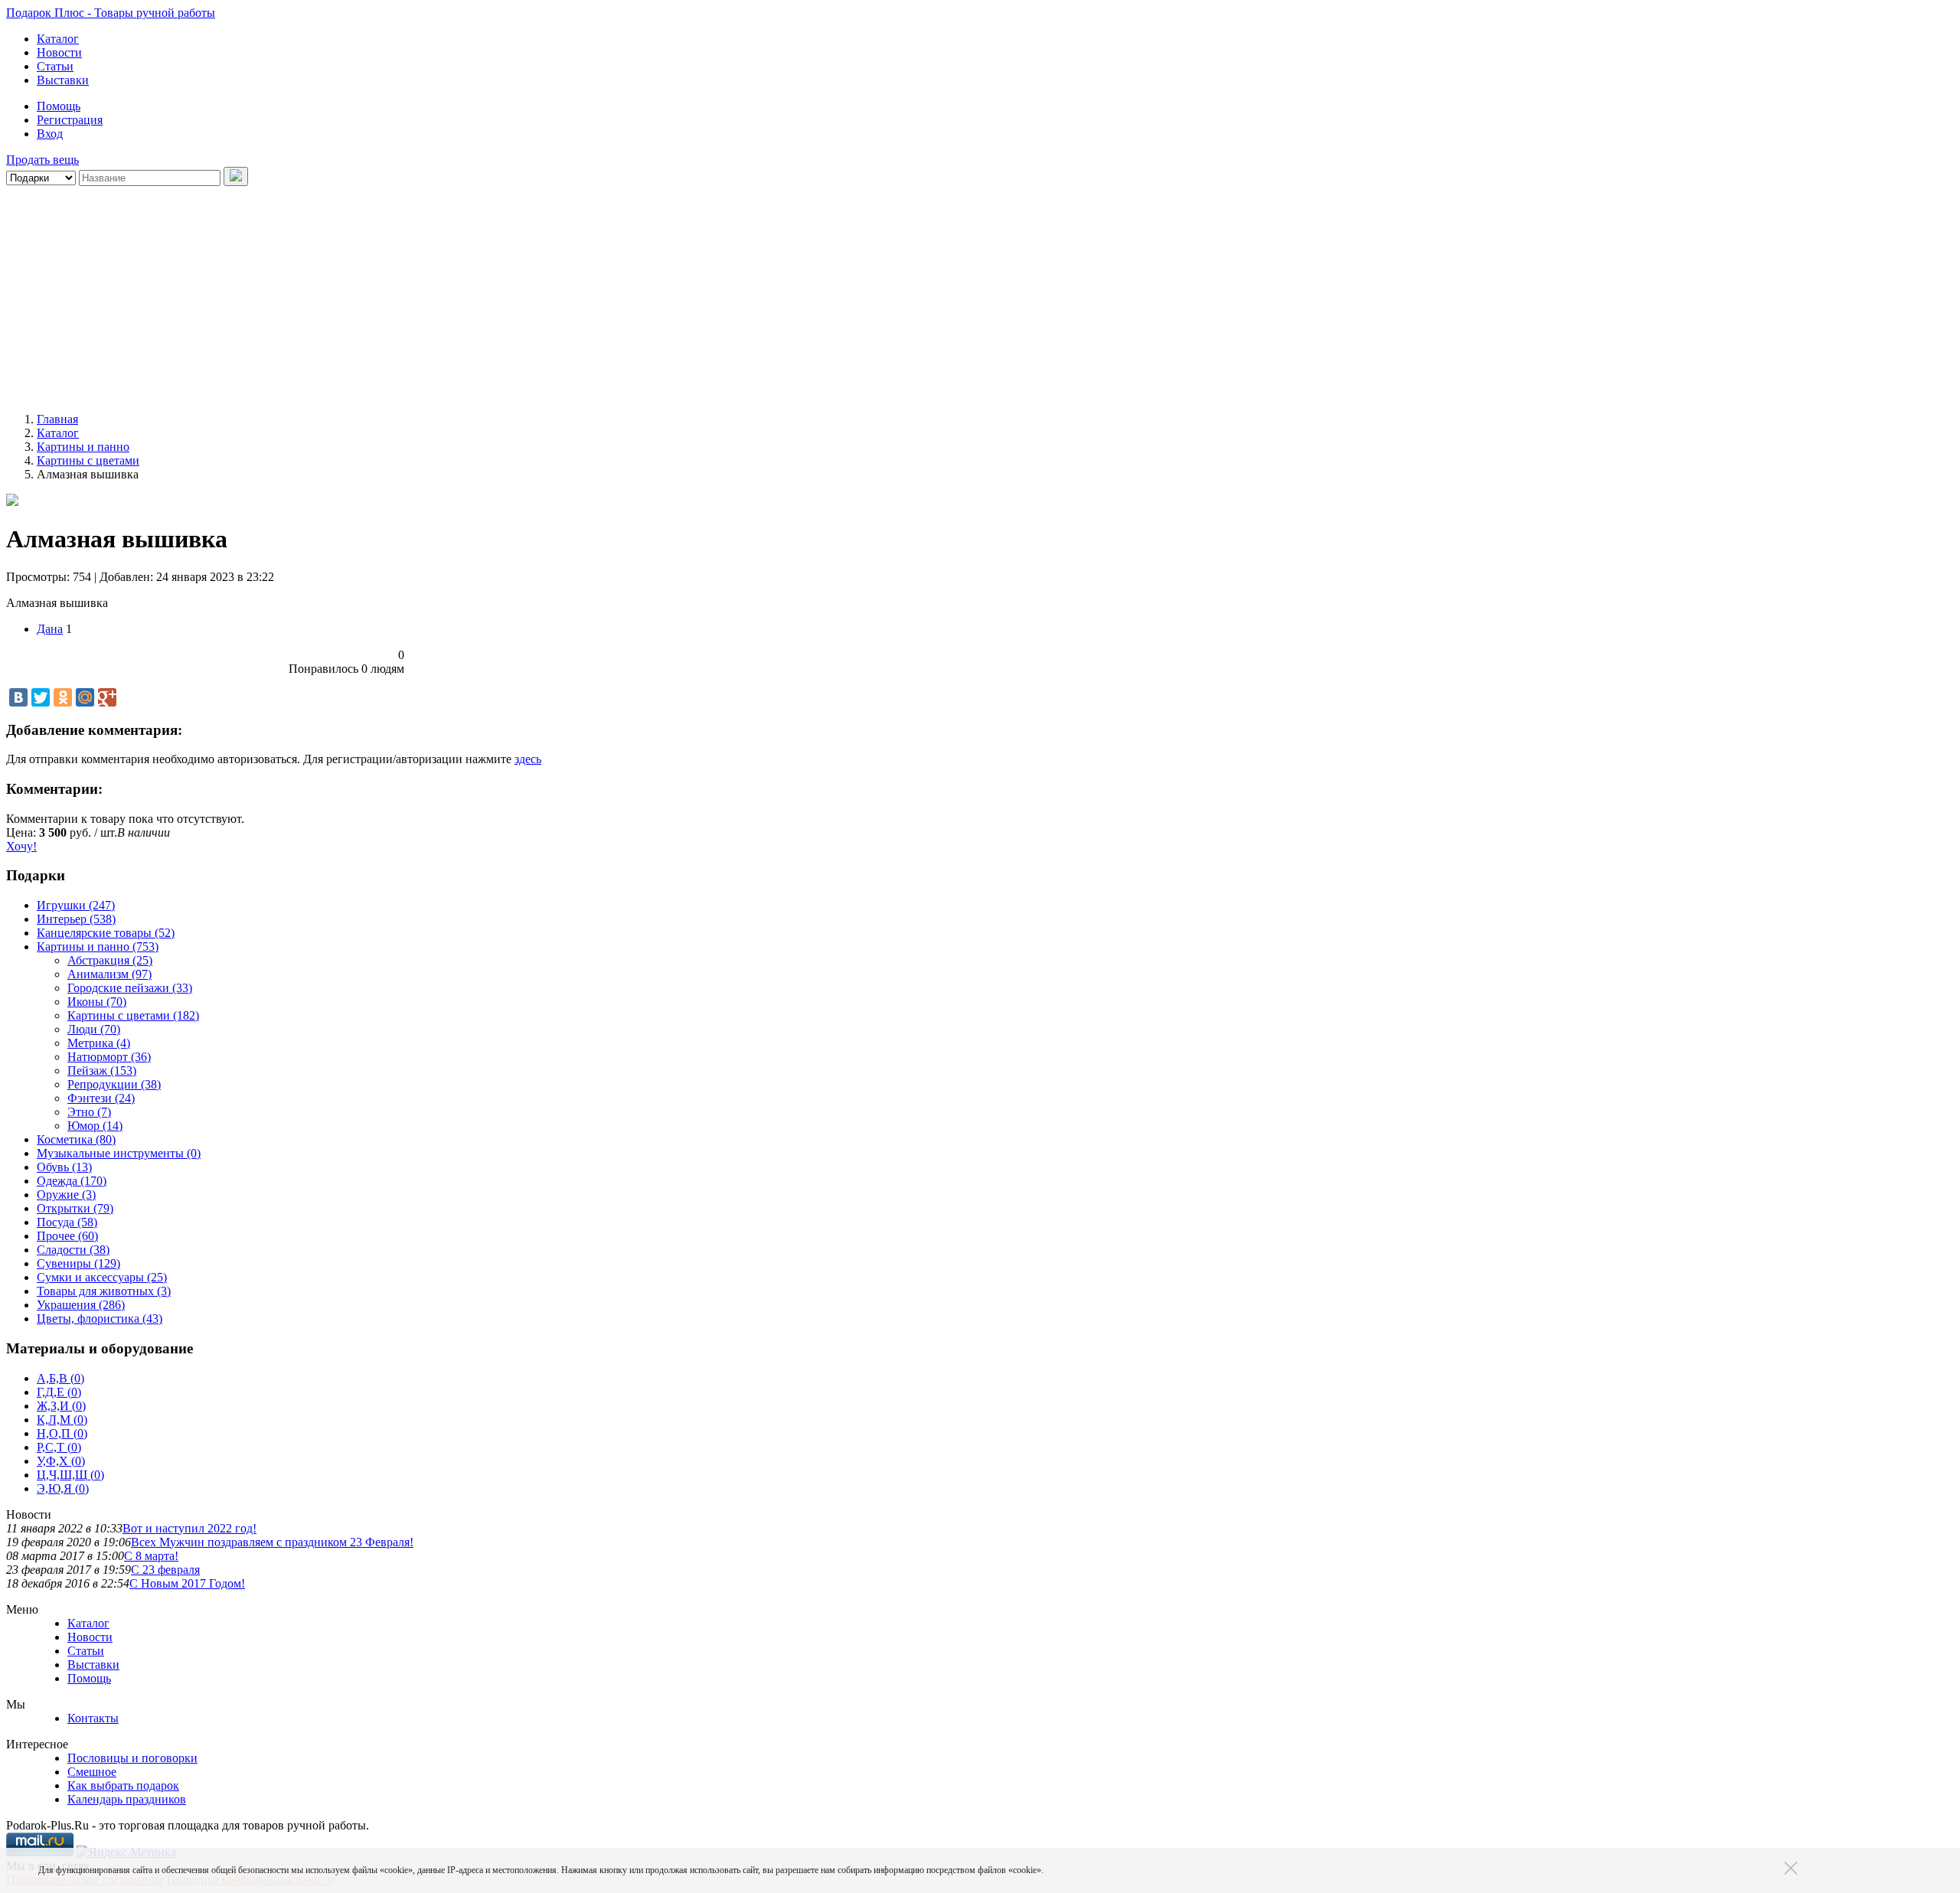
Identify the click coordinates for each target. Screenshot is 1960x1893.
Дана (50, 629)
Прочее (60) (67, 1236)
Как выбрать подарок (123, 1785)
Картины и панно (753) (98, 946)
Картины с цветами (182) (133, 1015)
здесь (528, 759)
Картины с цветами (88, 460)
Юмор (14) (95, 1126)
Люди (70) (94, 1029)
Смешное (92, 1772)
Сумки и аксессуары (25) (102, 1277)
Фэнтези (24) (101, 1098)
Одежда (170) (72, 1181)
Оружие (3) (66, 1195)
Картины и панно (83, 447)
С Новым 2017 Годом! (187, 1583)
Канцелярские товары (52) (106, 933)
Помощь (59, 106)
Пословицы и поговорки (132, 1758)
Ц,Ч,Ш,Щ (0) (70, 1475)
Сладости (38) (73, 1250)
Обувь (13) (64, 1167)
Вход (50, 134)
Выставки (63, 80)
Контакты (93, 1718)
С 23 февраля (165, 1570)
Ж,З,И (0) (61, 1406)
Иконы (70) (97, 1002)
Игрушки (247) (76, 905)
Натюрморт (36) (109, 1057)
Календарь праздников (127, 1799)
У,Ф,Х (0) (61, 1461)
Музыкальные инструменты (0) (119, 1153)
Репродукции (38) (114, 1084)
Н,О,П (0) (62, 1433)
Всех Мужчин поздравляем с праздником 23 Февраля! (272, 1542)
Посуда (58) (67, 1222)
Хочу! (21, 846)
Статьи (55, 66)
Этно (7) (89, 1112)
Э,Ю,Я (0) (63, 1488)
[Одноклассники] (63, 697)
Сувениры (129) (78, 1263)
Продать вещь (42, 160)
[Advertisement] (465, 293)
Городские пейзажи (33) (130, 988)
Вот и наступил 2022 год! (189, 1528)
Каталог (58, 39)
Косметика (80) (76, 1139)
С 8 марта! (151, 1556)
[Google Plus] (107, 697)
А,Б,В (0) (60, 1378)
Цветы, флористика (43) (100, 1319)
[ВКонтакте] (18, 697)
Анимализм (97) (109, 974)
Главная (57, 419)
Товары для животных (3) (104, 1291)
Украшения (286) (81, 1305)
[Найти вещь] (236, 176)
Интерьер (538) (76, 919)
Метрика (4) (99, 1043)
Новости (59, 52)
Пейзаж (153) (102, 1071)
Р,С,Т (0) (59, 1447)
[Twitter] (41, 697)
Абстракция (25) (110, 960)
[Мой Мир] (85, 697)
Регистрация (70, 120)
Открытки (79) (75, 1208)
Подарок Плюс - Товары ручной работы (111, 13)
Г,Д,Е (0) (59, 1392)
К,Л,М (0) (62, 1420)
